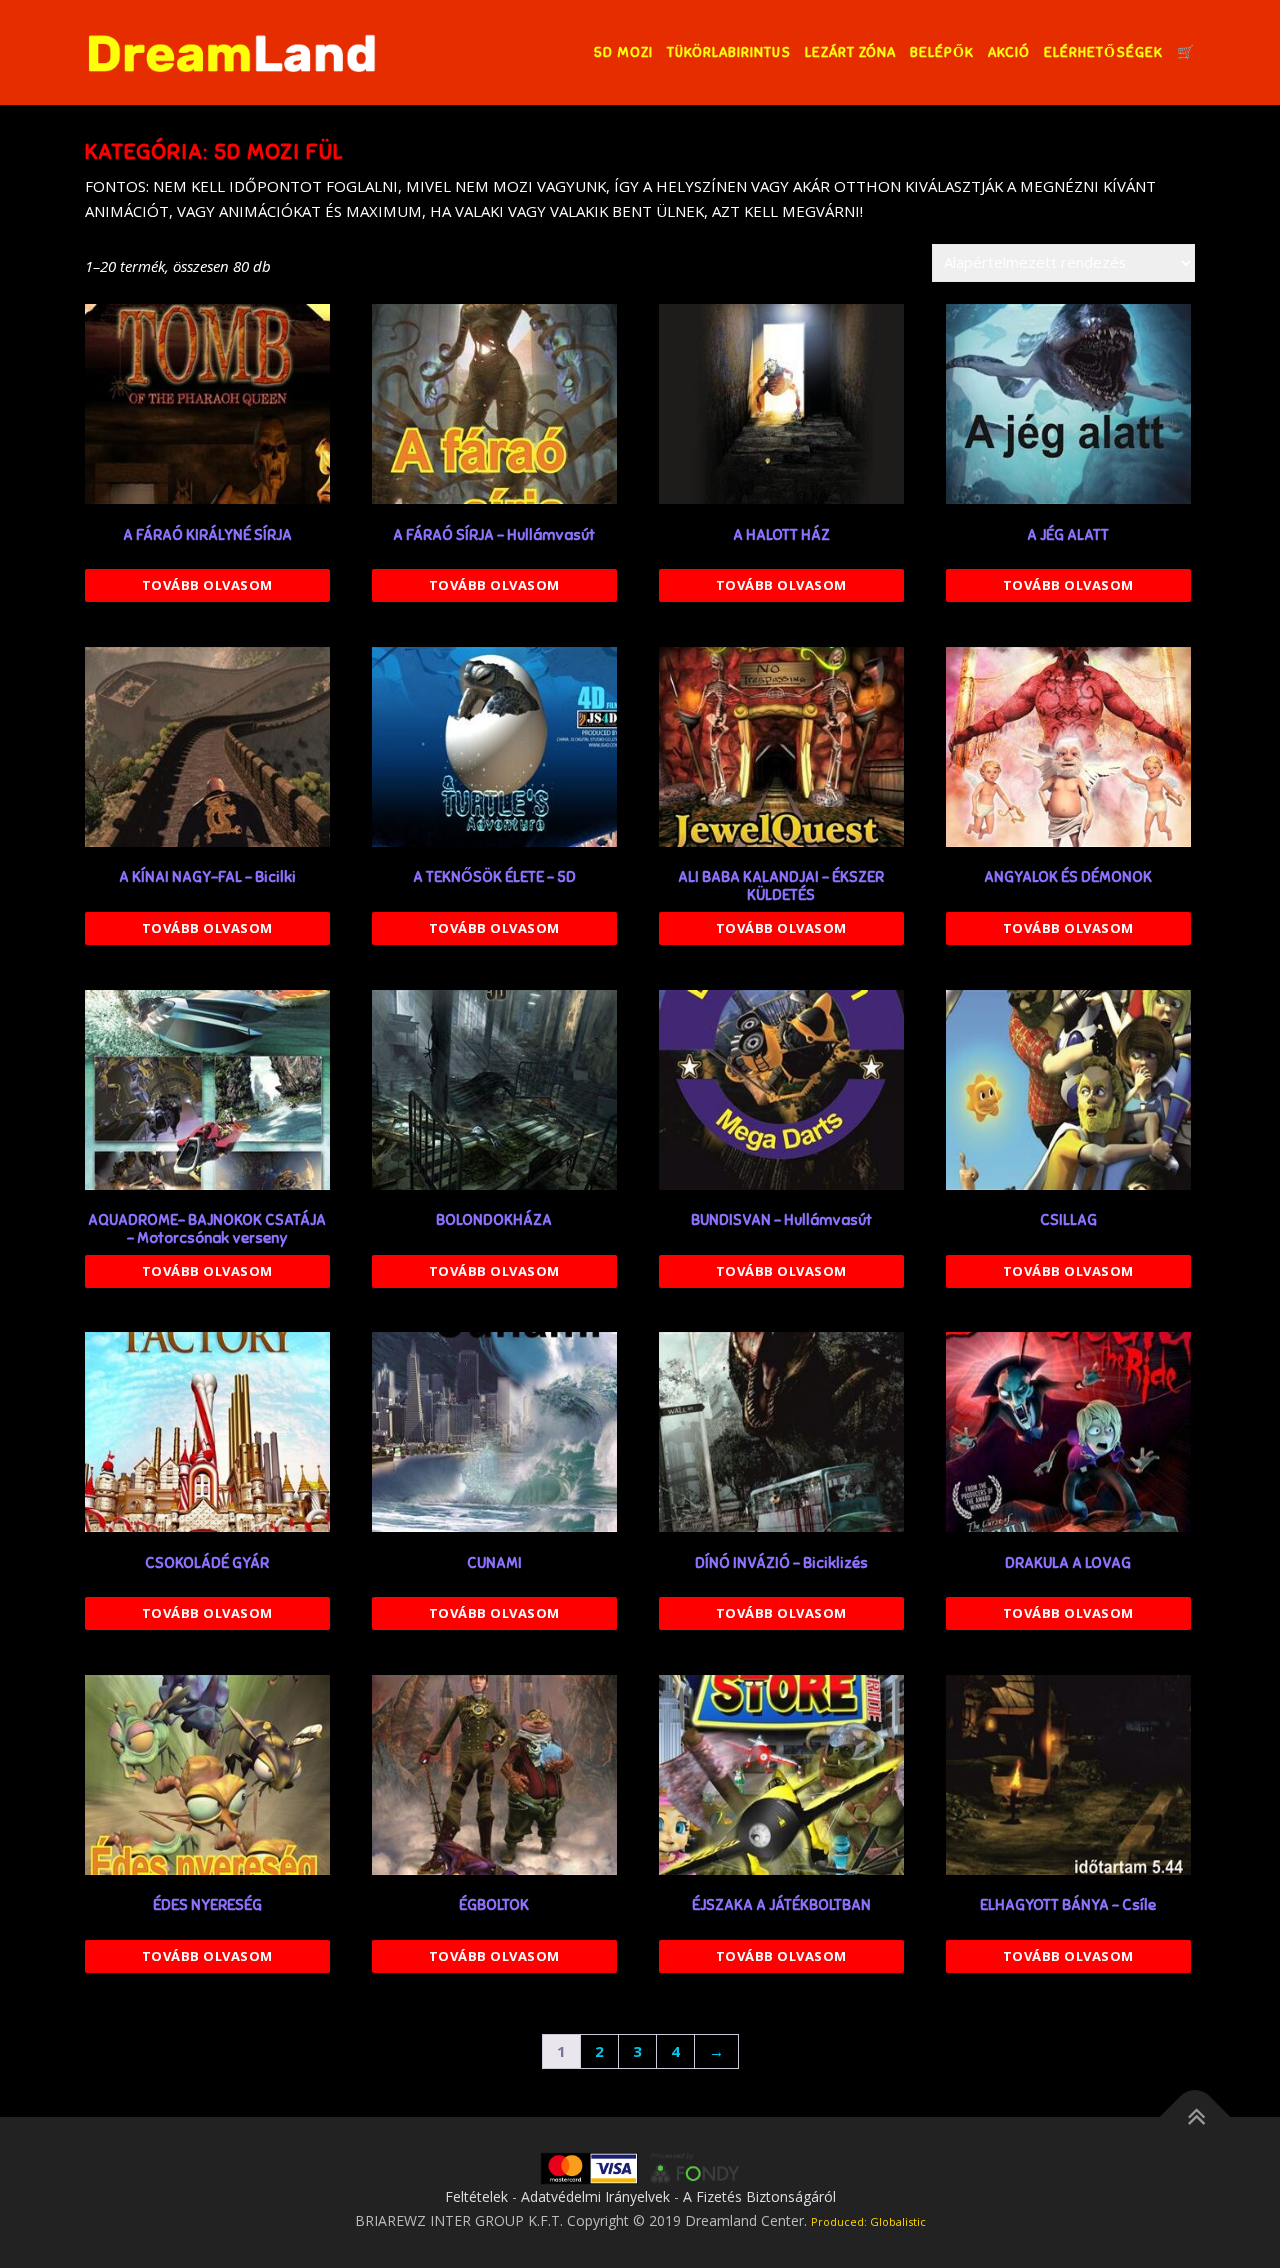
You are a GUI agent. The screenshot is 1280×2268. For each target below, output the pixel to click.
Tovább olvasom (207, 585)
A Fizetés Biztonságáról (759, 2196)
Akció (1009, 52)
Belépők (942, 52)
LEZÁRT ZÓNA (850, 52)
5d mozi (623, 52)
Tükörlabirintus (729, 52)
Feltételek (476, 2196)
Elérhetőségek (1103, 52)
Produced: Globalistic (868, 2221)
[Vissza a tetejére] (1195, 2117)
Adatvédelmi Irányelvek (595, 2196)
